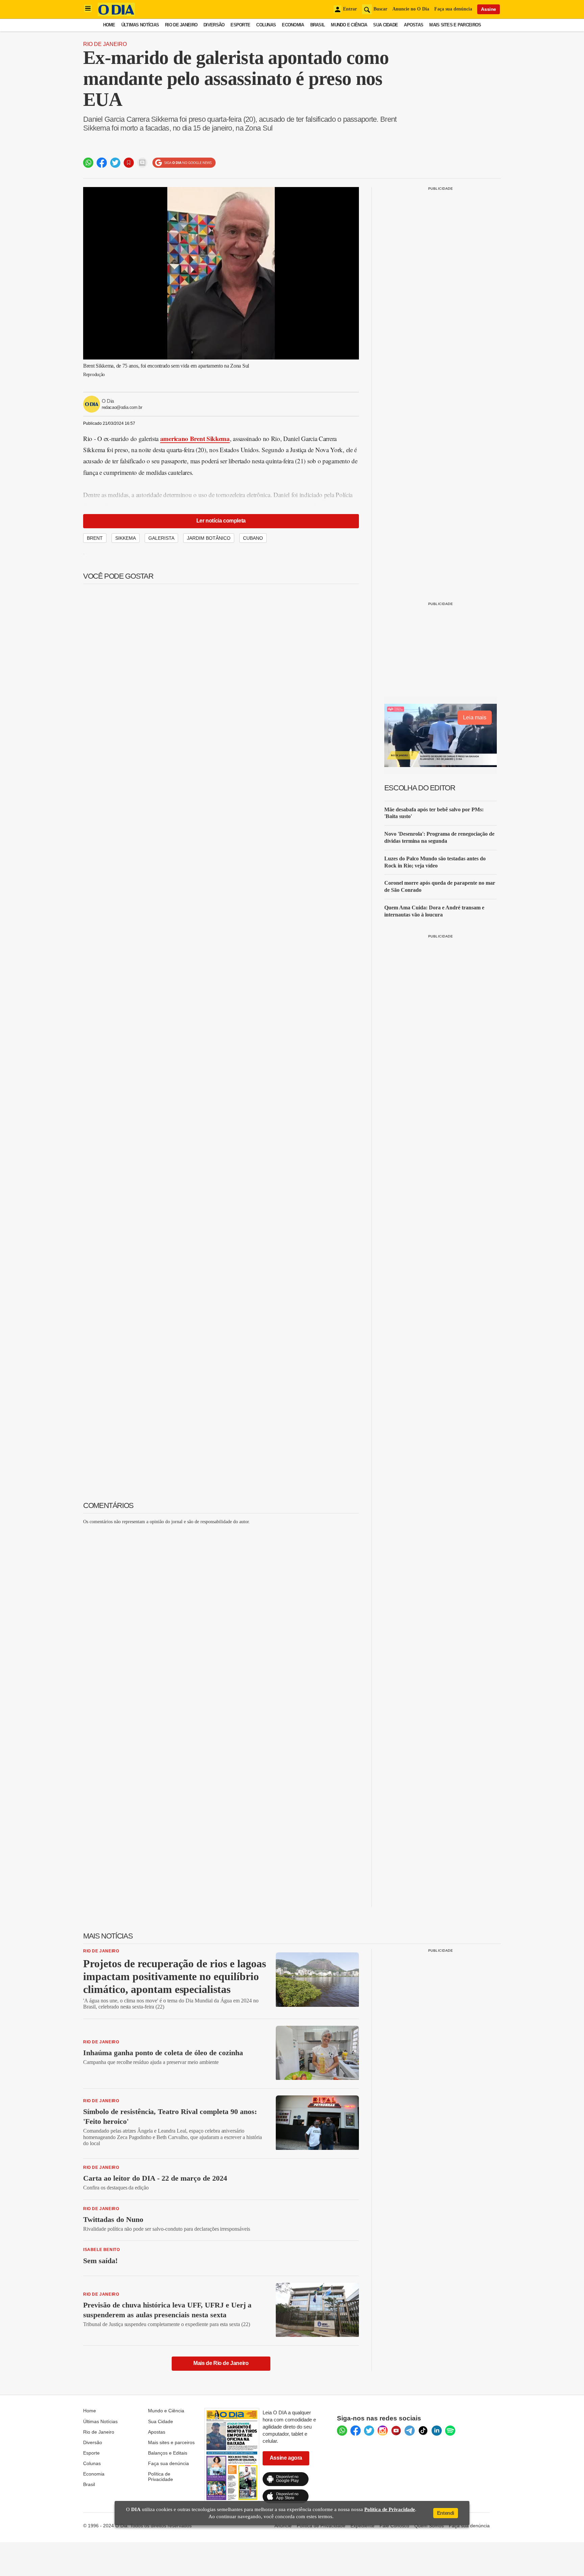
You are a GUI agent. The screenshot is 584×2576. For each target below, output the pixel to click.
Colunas (266, 25)
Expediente (362, 2526)
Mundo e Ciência (349, 25)
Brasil (318, 25)
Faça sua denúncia (453, 9)
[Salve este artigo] (129, 163)
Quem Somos (429, 2526)
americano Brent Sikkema (195, 438)
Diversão (214, 25)
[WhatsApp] (342, 2431)
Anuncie (283, 2526)
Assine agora (286, 2458)
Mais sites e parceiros (171, 2442)
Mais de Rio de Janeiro (221, 2363)
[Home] (116, 14)
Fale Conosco (394, 2526)
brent (95, 538)
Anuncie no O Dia (411, 9)
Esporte (240, 25)
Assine (489, 9)
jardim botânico (209, 538)
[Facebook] (356, 2431)
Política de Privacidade (161, 2477)
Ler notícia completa (221, 521)
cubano (253, 538)
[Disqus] (221, 1615)
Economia (293, 25)
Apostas (413, 25)
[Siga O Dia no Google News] (184, 163)
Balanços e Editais (168, 2453)
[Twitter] (369, 2431)
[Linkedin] (437, 2431)
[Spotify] (450, 2431)
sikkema (126, 538)
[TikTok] (423, 2431)
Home (109, 25)
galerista (161, 538)
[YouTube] (396, 2431)
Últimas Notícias (140, 25)
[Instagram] (383, 2431)
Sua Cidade (385, 25)
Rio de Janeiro (181, 25)
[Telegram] (410, 2431)
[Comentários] (142, 163)
